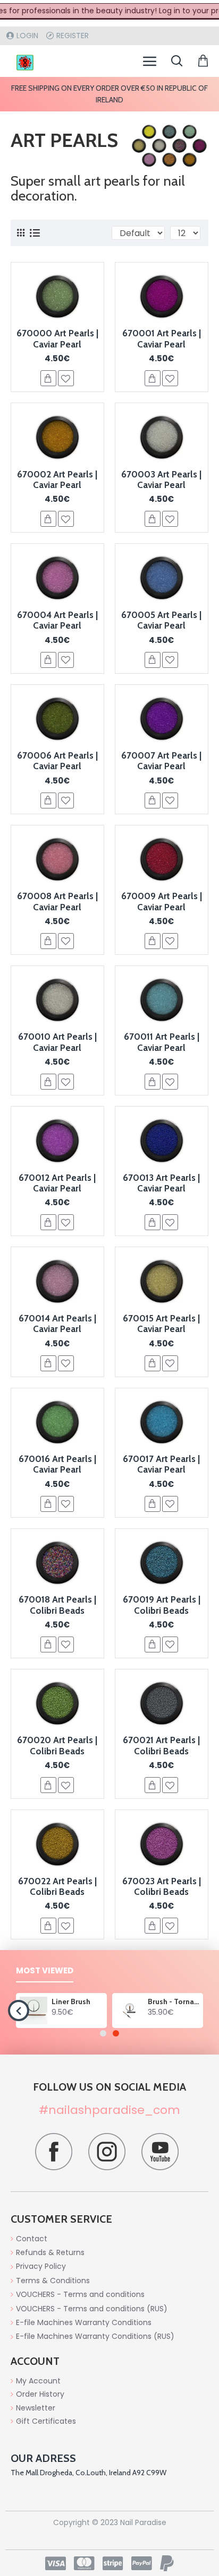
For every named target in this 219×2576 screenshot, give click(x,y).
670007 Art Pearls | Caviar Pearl (161, 761)
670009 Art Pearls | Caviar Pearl (162, 901)
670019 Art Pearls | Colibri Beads (162, 1605)
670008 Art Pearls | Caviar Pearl (57, 901)
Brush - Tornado (174, 2001)
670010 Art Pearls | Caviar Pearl (57, 1042)
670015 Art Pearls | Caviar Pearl (161, 1324)
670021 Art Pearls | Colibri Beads (161, 1745)
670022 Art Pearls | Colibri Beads (57, 1886)
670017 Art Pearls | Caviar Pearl (161, 1464)
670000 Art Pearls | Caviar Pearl (57, 338)
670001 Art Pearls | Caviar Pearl (162, 338)
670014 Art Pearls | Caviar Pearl (57, 1324)
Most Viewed (45, 1971)
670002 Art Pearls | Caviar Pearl (57, 480)
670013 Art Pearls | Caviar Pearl (161, 1183)
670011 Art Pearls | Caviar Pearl (162, 1042)
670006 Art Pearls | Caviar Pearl (57, 761)
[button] (19, 2011)
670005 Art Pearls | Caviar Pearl (161, 620)
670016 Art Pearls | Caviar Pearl (57, 1464)
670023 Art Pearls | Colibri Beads (162, 1886)
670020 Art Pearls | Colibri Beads (57, 1745)
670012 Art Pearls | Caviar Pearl (57, 1183)
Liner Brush (71, 2001)
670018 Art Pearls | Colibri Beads (57, 1605)
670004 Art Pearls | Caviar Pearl (57, 620)
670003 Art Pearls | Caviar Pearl (161, 480)
